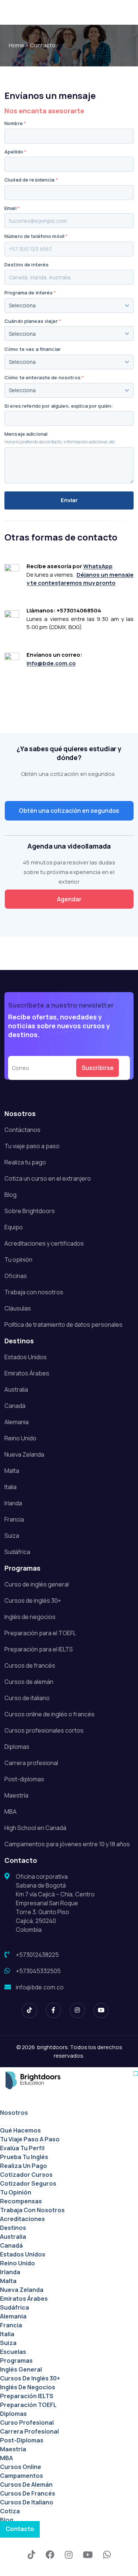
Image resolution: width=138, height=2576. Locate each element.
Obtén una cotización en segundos (69, 811)
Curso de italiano (27, 1698)
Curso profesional (27, 2423)
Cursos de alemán (29, 1682)
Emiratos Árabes (27, 1373)
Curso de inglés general (37, 1584)
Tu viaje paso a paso (32, 1146)
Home (17, 45)
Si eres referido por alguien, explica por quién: (59, 406)
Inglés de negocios (30, 1617)
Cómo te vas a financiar (33, 349)
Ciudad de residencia (31, 180)
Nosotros (14, 2113)
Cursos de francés (30, 1665)
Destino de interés (26, 265)
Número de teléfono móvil (36, 236)
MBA (10, 1812)
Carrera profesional (31, 1763)
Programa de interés (30, 293)
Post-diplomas (24, 1779)
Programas (16, 2361)
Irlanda (13, 1503)
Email (12, 208)
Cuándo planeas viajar (33, 321)
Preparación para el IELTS (39, 1649)
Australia (16, 1389)
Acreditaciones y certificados (44, 1243)
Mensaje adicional (26, 434)
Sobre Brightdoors (30, 1211)
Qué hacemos (20, 2130)
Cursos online (21, 2467)
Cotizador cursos (26, 2175)
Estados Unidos (26, 1357)
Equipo (14, 1227)
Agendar (69, 899)
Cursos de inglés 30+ (33, 1600)
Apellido (15, 152)
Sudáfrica (17, 1552)
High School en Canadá (35, 1828)
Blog (10, 1195)
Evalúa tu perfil (22, 2148)
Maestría (16, 1795)
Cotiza (10, 2511)
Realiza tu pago (25, 1162)
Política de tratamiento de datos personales (63, 1325)
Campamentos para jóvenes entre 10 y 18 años (67, 1844)
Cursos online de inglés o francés (49, 1714)
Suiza (12, 1536)
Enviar (69, 500)
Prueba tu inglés (24, 2157)
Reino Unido (20, 1438)
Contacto (20, 2529)
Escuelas (13, 2352)
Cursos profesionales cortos (44, 1730)
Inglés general (21, 2369)
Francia (14, 1519)
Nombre (15, 123)
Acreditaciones (22, 2219)
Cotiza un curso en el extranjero (48, 1178)
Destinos (13, 2228)
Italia (10, 1487)
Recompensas (21, 2201)
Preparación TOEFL (28, 2405)
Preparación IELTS (27, 2396)
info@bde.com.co (51, 663)
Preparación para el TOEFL (40, 1633)
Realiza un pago (24, 2166)
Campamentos (22, 2476)
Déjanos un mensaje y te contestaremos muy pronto (80, 579)
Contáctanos (22, 1130)
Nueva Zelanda (24, 1454)
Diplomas (17, 1747)
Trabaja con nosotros (34, 1292)
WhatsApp (98, 566)
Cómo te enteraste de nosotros (44, 378)
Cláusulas (18, 1308)
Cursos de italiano (27, 2502)
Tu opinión (18, 1260)
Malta (12, 1471)
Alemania (17, 1422)
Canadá (15, 1406)
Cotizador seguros (28, 2183)
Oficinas (16, 1276)
